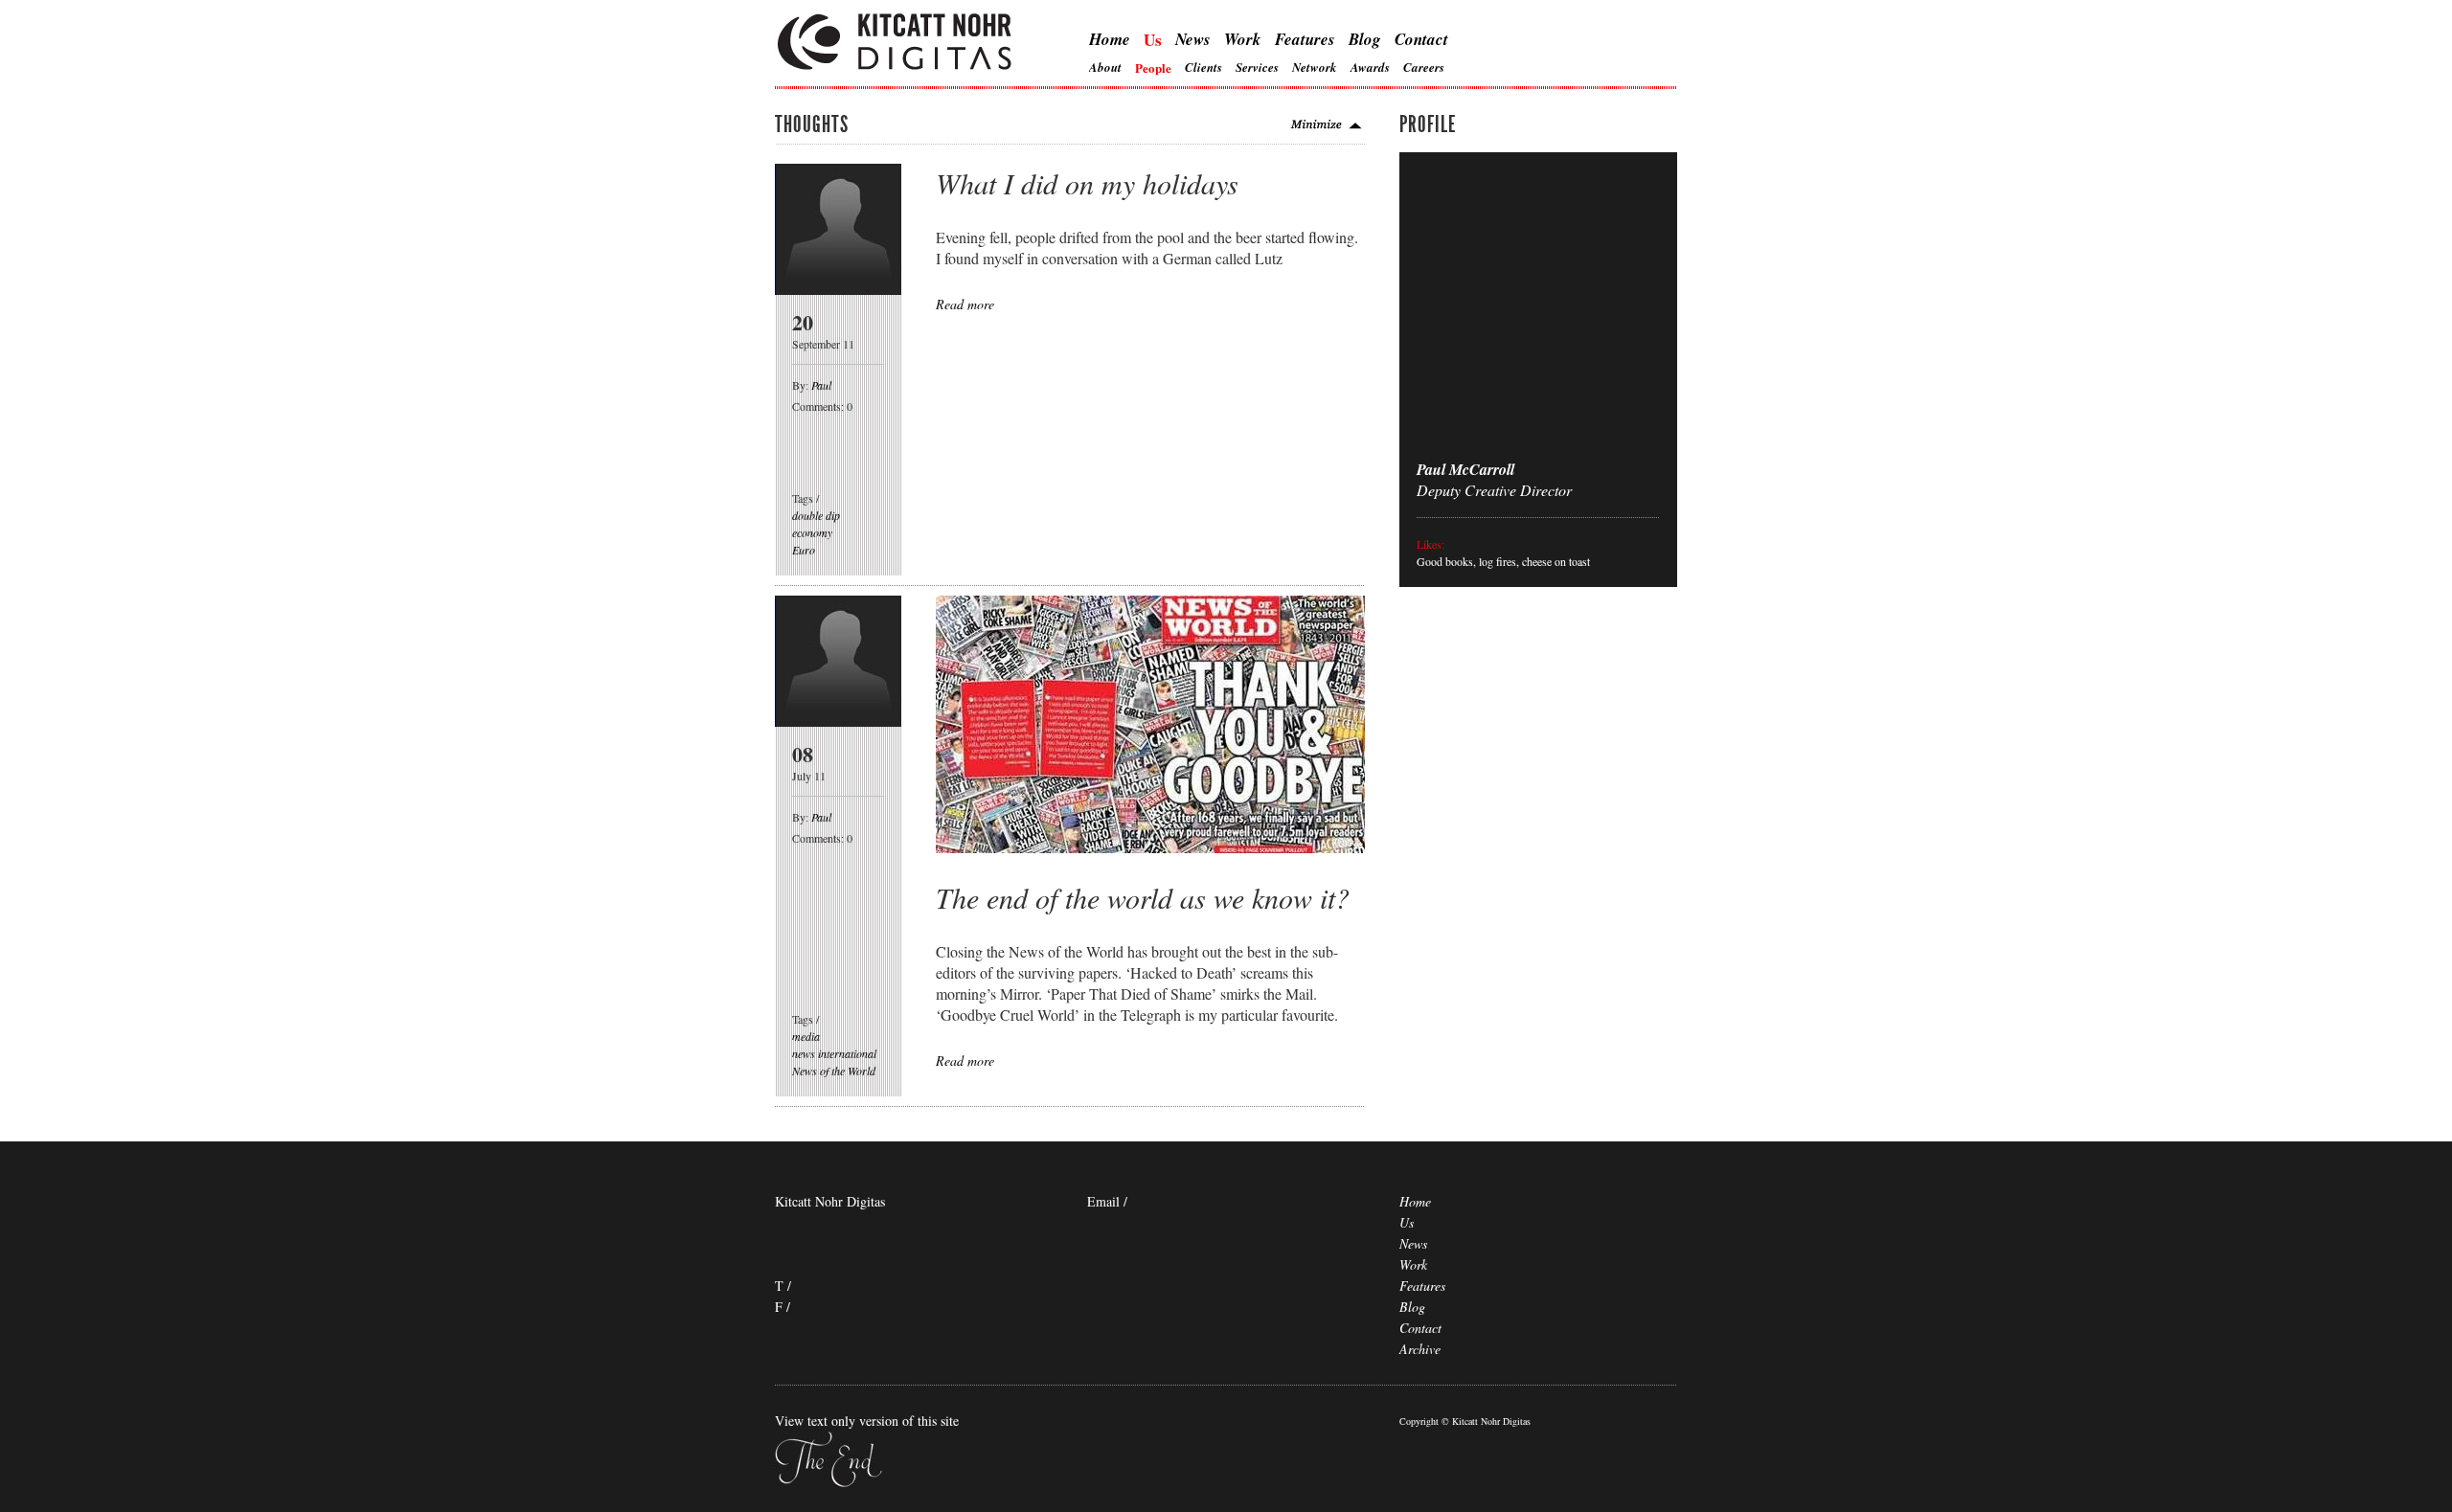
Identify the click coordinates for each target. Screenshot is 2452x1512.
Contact (1421, 39)
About (1105, 67)
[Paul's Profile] (838, 289)
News (1193, 39)
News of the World (834, 1071)
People (1153, 68)
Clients (1203, 67)
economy (812, 532)
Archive (1420, 1349)
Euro (804, 550)
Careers (1424, 67)
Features (1305, 39)
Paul (821, 385)
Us (1153, 40)
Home (1110, 39)
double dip (816, 515)
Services (1257, 67)
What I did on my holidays (1087, 183)
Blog (1365, 39)
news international (834, 1053)
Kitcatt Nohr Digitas (896, 44)
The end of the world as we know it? (1143, 897)
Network (1315, 67)
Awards (1370, 67)
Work (1243, 39)
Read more (965, 304)
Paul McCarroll (1465, 469)
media (806, 1036)
